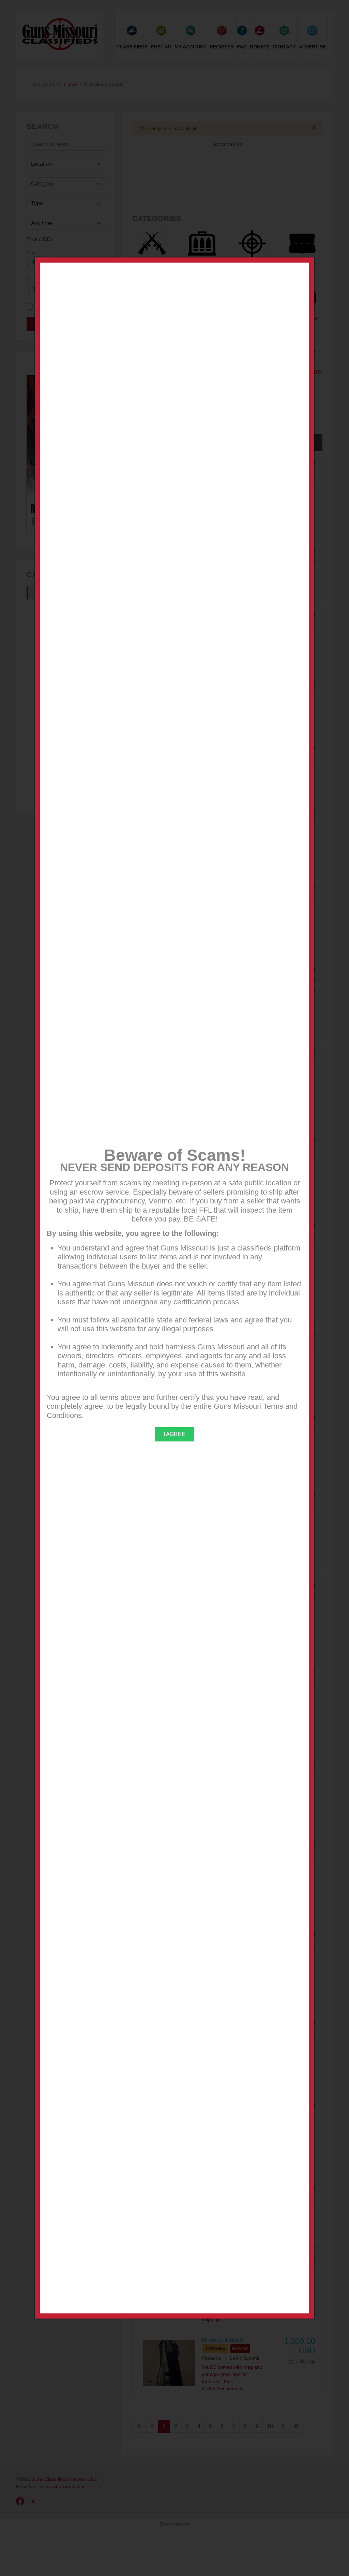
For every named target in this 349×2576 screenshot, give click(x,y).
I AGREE (174, 1434)
